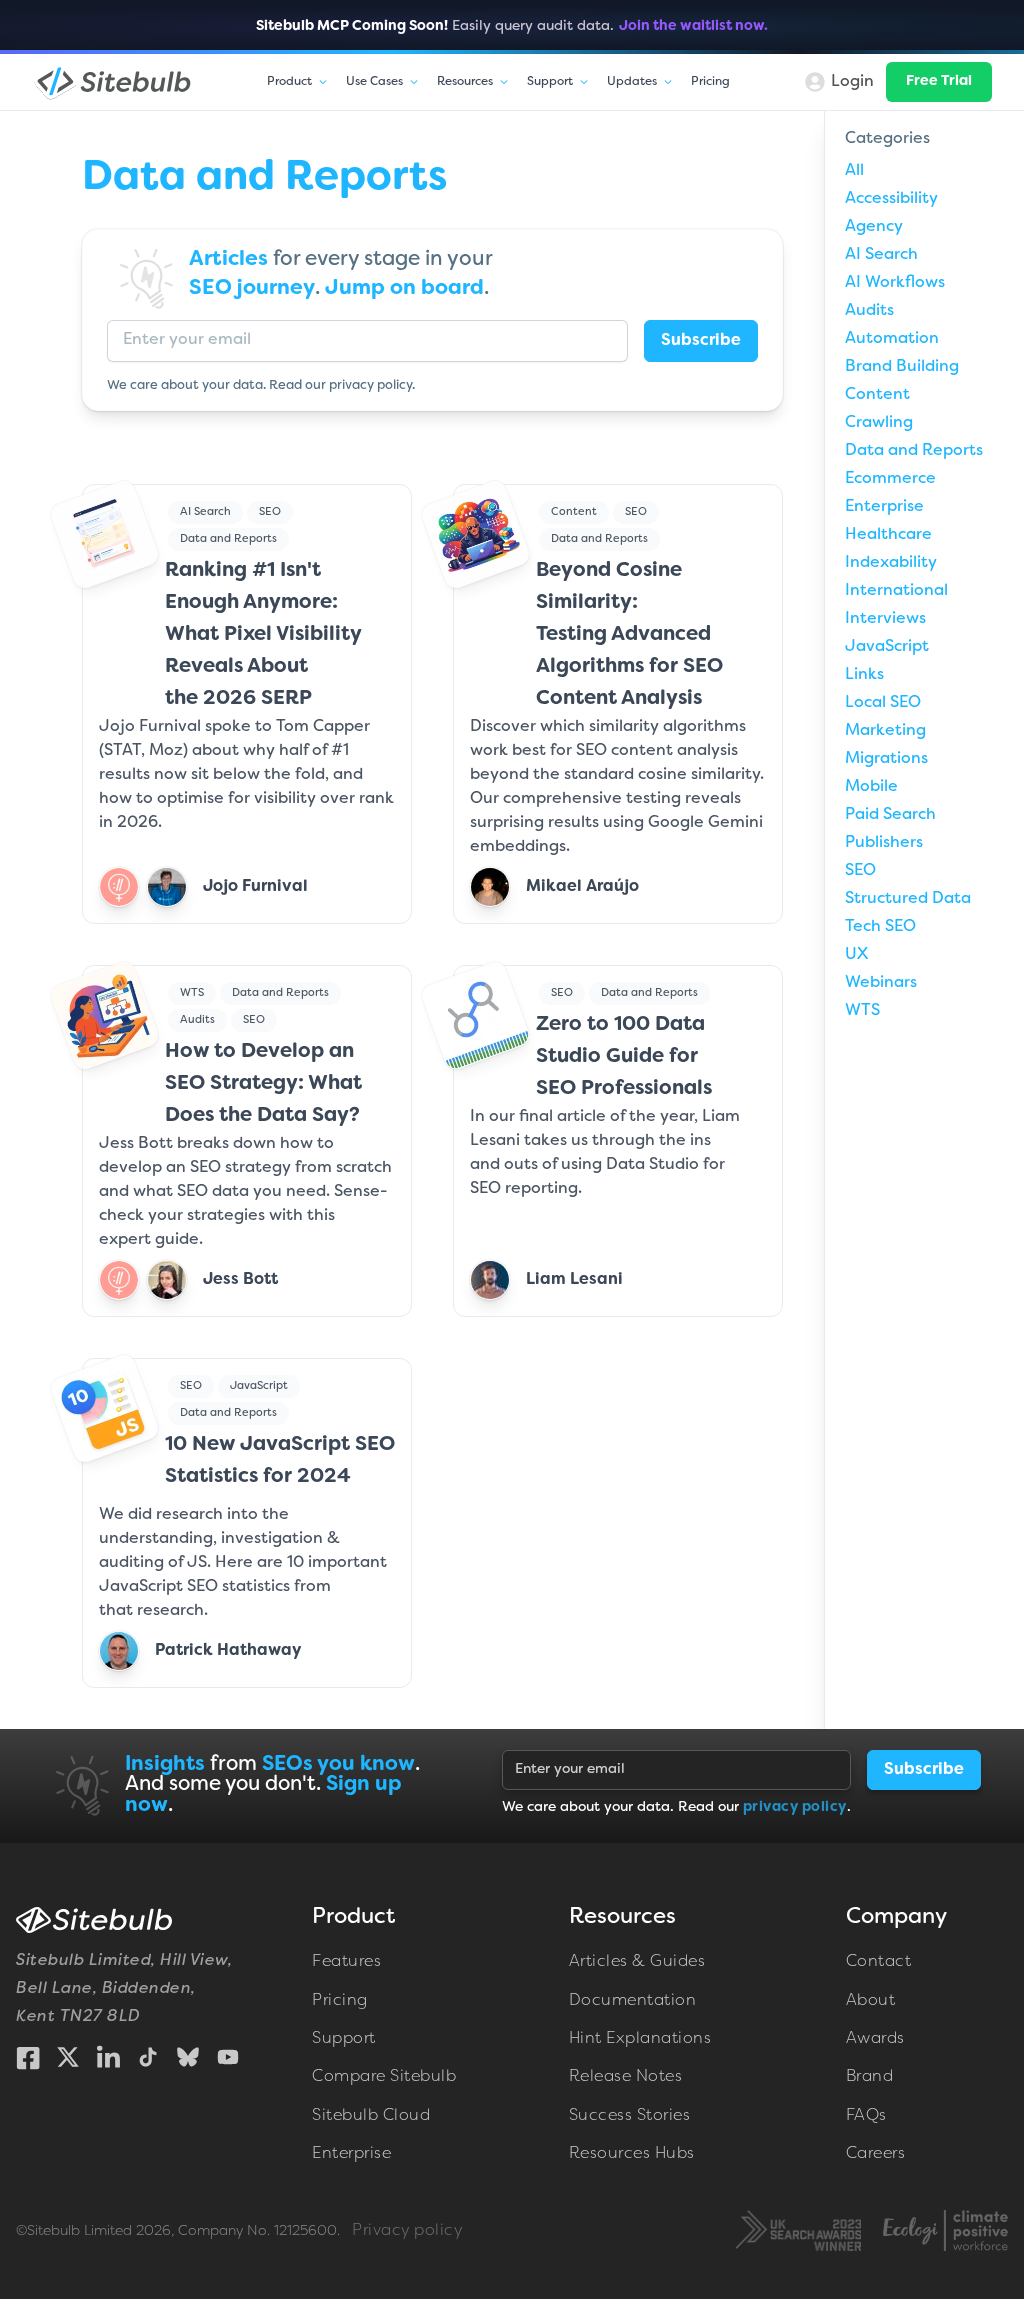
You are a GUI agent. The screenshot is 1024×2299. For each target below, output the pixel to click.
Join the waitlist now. (693, 26)
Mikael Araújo (582, 887)
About (871, 2001)
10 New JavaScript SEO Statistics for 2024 (280, 1461)
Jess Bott (240, 1280)
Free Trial (939, 81)
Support (344, 2039)
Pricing (710, 82)
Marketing (885, 731)
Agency (874, 227)
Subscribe (701, 341)
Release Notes (626, 2077)
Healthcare (888, 535)
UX (856, 955)
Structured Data (908, 899)
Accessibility (891, 199)
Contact (879, 1962)
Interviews (885, 619)
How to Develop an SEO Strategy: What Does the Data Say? (263, 1084)
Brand (870, 2077)
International (896, 591)
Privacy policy (407, 2231)
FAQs (866, 2116)
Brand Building (902, 367)
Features (346, 1962)
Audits (197, 1020)
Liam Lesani (574, 1280)
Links (864, 675)
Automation (892, 339)
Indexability (891, 563)
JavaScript (259, 1386)
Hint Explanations (640, 2039)
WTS (192, 993)
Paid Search (890, 815)
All (854, 171)
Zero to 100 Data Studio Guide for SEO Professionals (624, 1057)
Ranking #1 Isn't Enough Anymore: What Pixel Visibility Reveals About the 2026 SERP (263, 635)
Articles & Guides (637, 1962)
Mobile (871, 787)
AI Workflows (895, 283)
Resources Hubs (632, 2154)
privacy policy (370, 386)
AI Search (205, 512)
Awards (875, 2039)
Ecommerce (890, 479)
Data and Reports (228, 539)
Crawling (879, 423)
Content (574, 512)
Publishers (884, 843)
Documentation (633, 2001)
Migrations (886, 759)
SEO (270, 512)
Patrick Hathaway (228, 1651)
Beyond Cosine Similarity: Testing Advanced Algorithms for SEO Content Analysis (629, 635)
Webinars (881, 983)
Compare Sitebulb (384, 2077)
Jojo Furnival (255, 887)
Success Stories (630, 2116)
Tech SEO (880, 927)
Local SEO (883, 703)
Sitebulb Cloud (371, 2116)
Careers (876, 2154)
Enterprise (884, 507)
